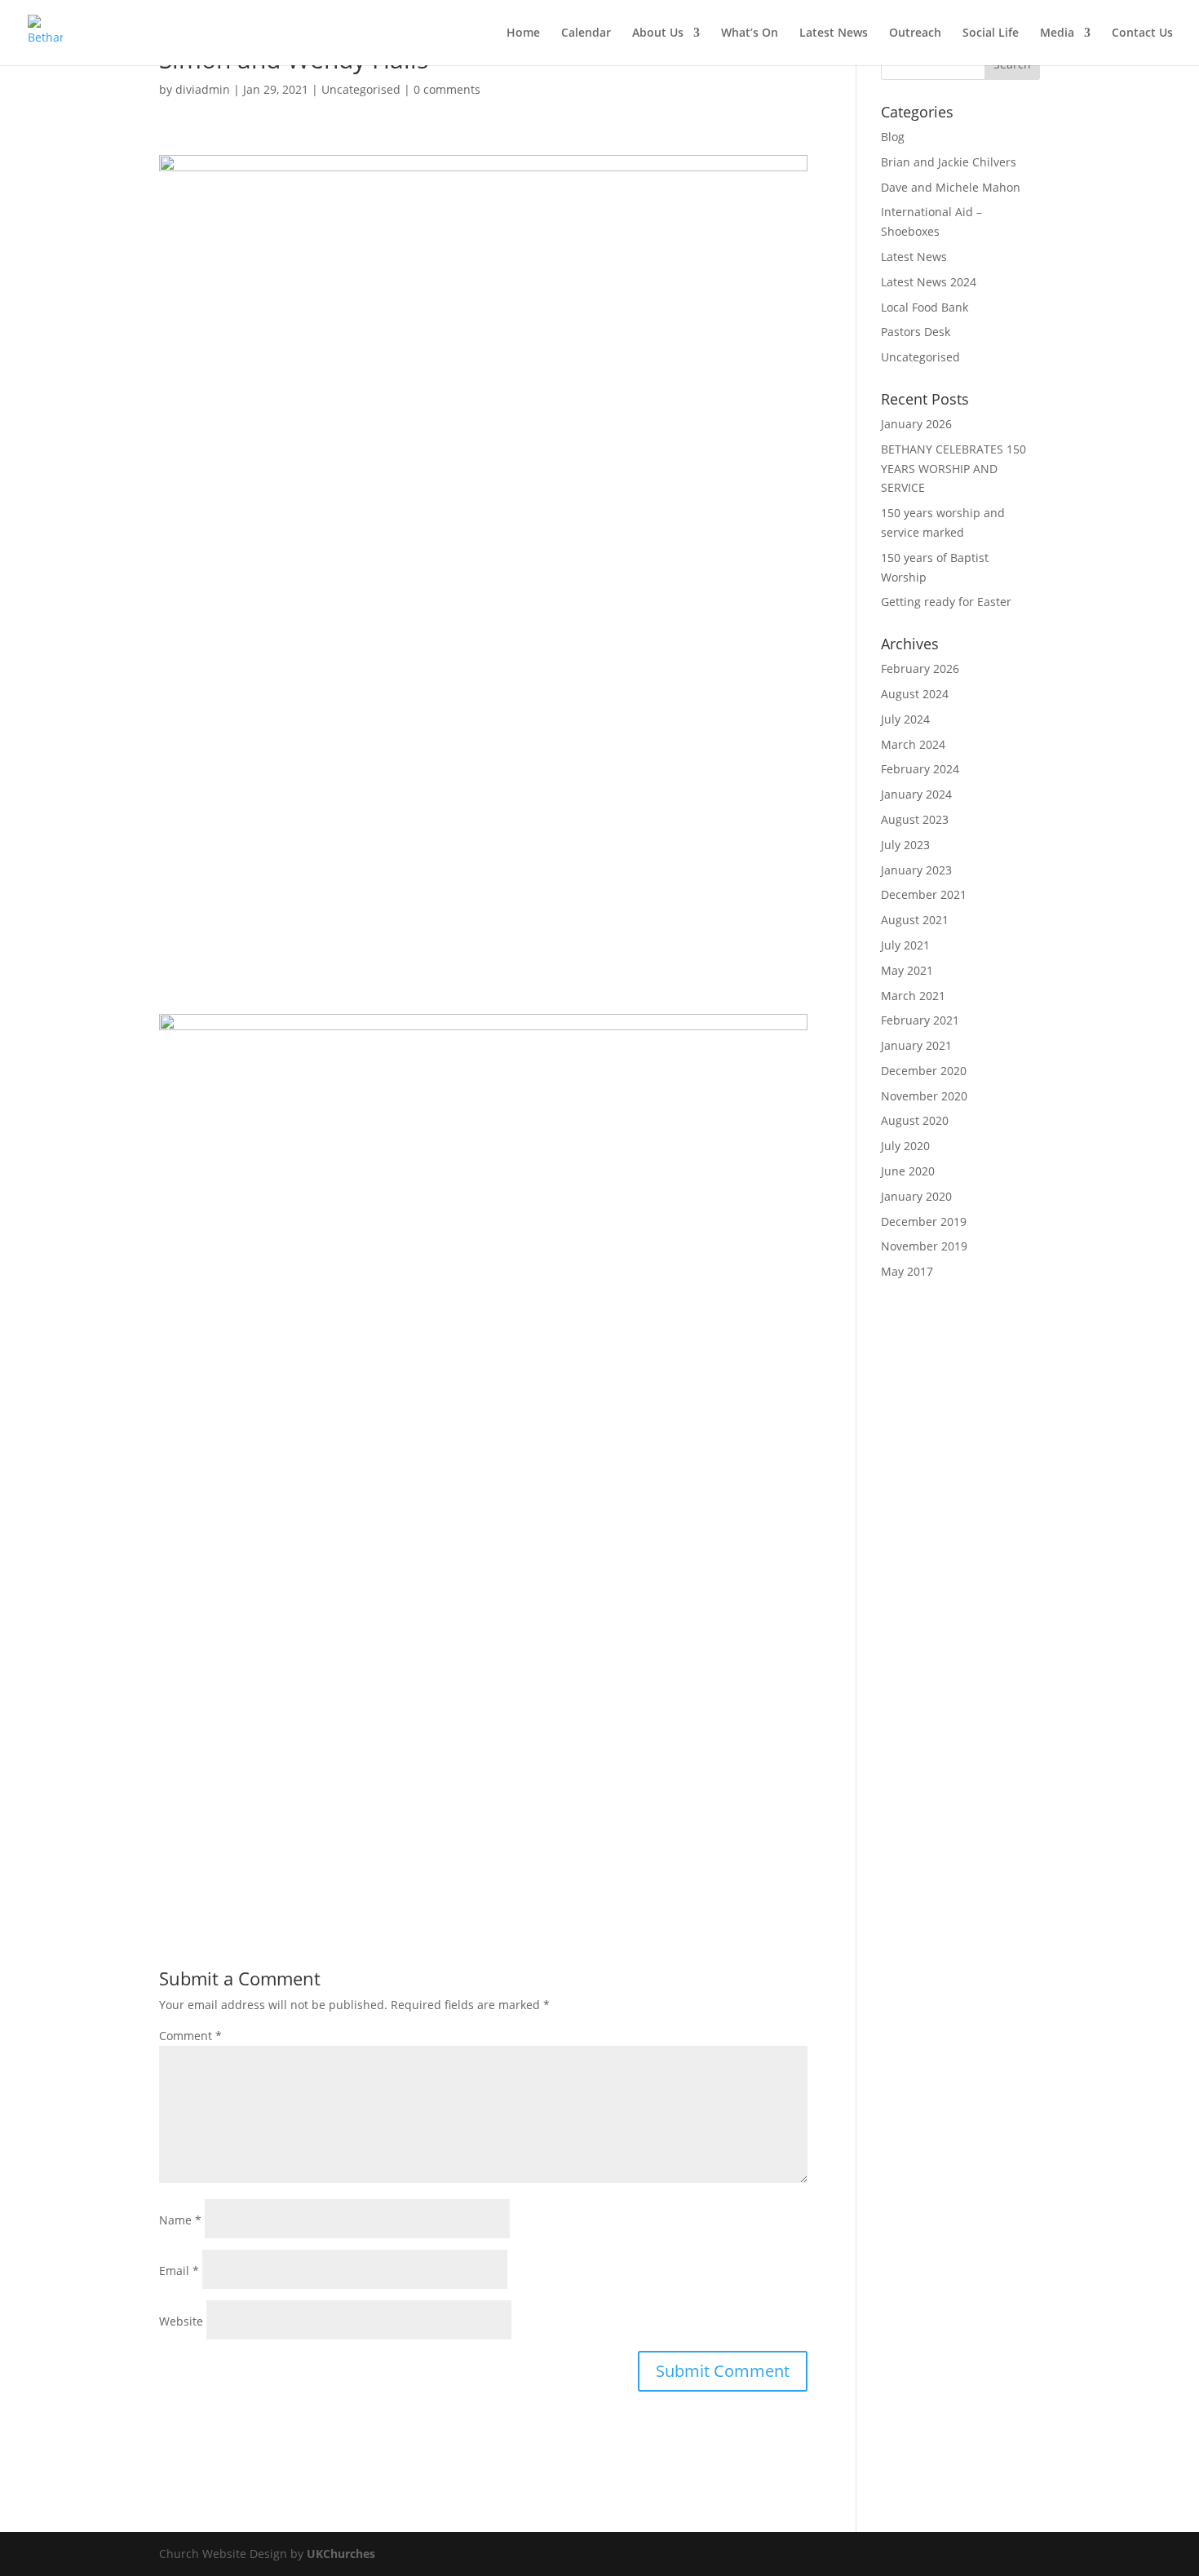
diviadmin (203, 89)
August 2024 (915, 694)
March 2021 (913, 996)
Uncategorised (361, 89)
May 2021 (907, 970)
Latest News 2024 (929, 282)
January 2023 (916, 870)
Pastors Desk (916, 332)
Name (180, 2220)
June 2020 (908, 1171)
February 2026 (920, 668)
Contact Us (1142, 33)
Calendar (586, 33)
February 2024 (920, 769)
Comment (190, 2036)
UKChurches (341, 2554)
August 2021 (915, 920)
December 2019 (924, 1222)
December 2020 (924, 1071)
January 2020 (916, 1196)
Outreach (915, 33)
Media (1057, 33)
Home (523, 33)
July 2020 (905, 1146)
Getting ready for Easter (946, 602)
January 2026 (916, 424)
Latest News (834, 33)
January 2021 (916, 1045)
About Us (658, 33)
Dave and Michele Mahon (951, 187)
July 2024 (905, 719)
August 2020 (915, 1120)
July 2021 (905, 945)
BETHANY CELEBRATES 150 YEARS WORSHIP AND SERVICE (953, 469)
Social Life (991, 33)
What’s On (750, 33)
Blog (893, 137)
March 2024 (913, 744)
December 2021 (924, 894)
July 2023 (905, 845)
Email (179, 2271)
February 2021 (920, 1020)
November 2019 (924, 1246)
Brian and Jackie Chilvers (949, 162)
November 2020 (924, 1096)
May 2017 (907, 1271)
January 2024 (916, 794)
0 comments (447, 89)
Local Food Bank (925, 307)
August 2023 (915, 819)
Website (181, 2321)
